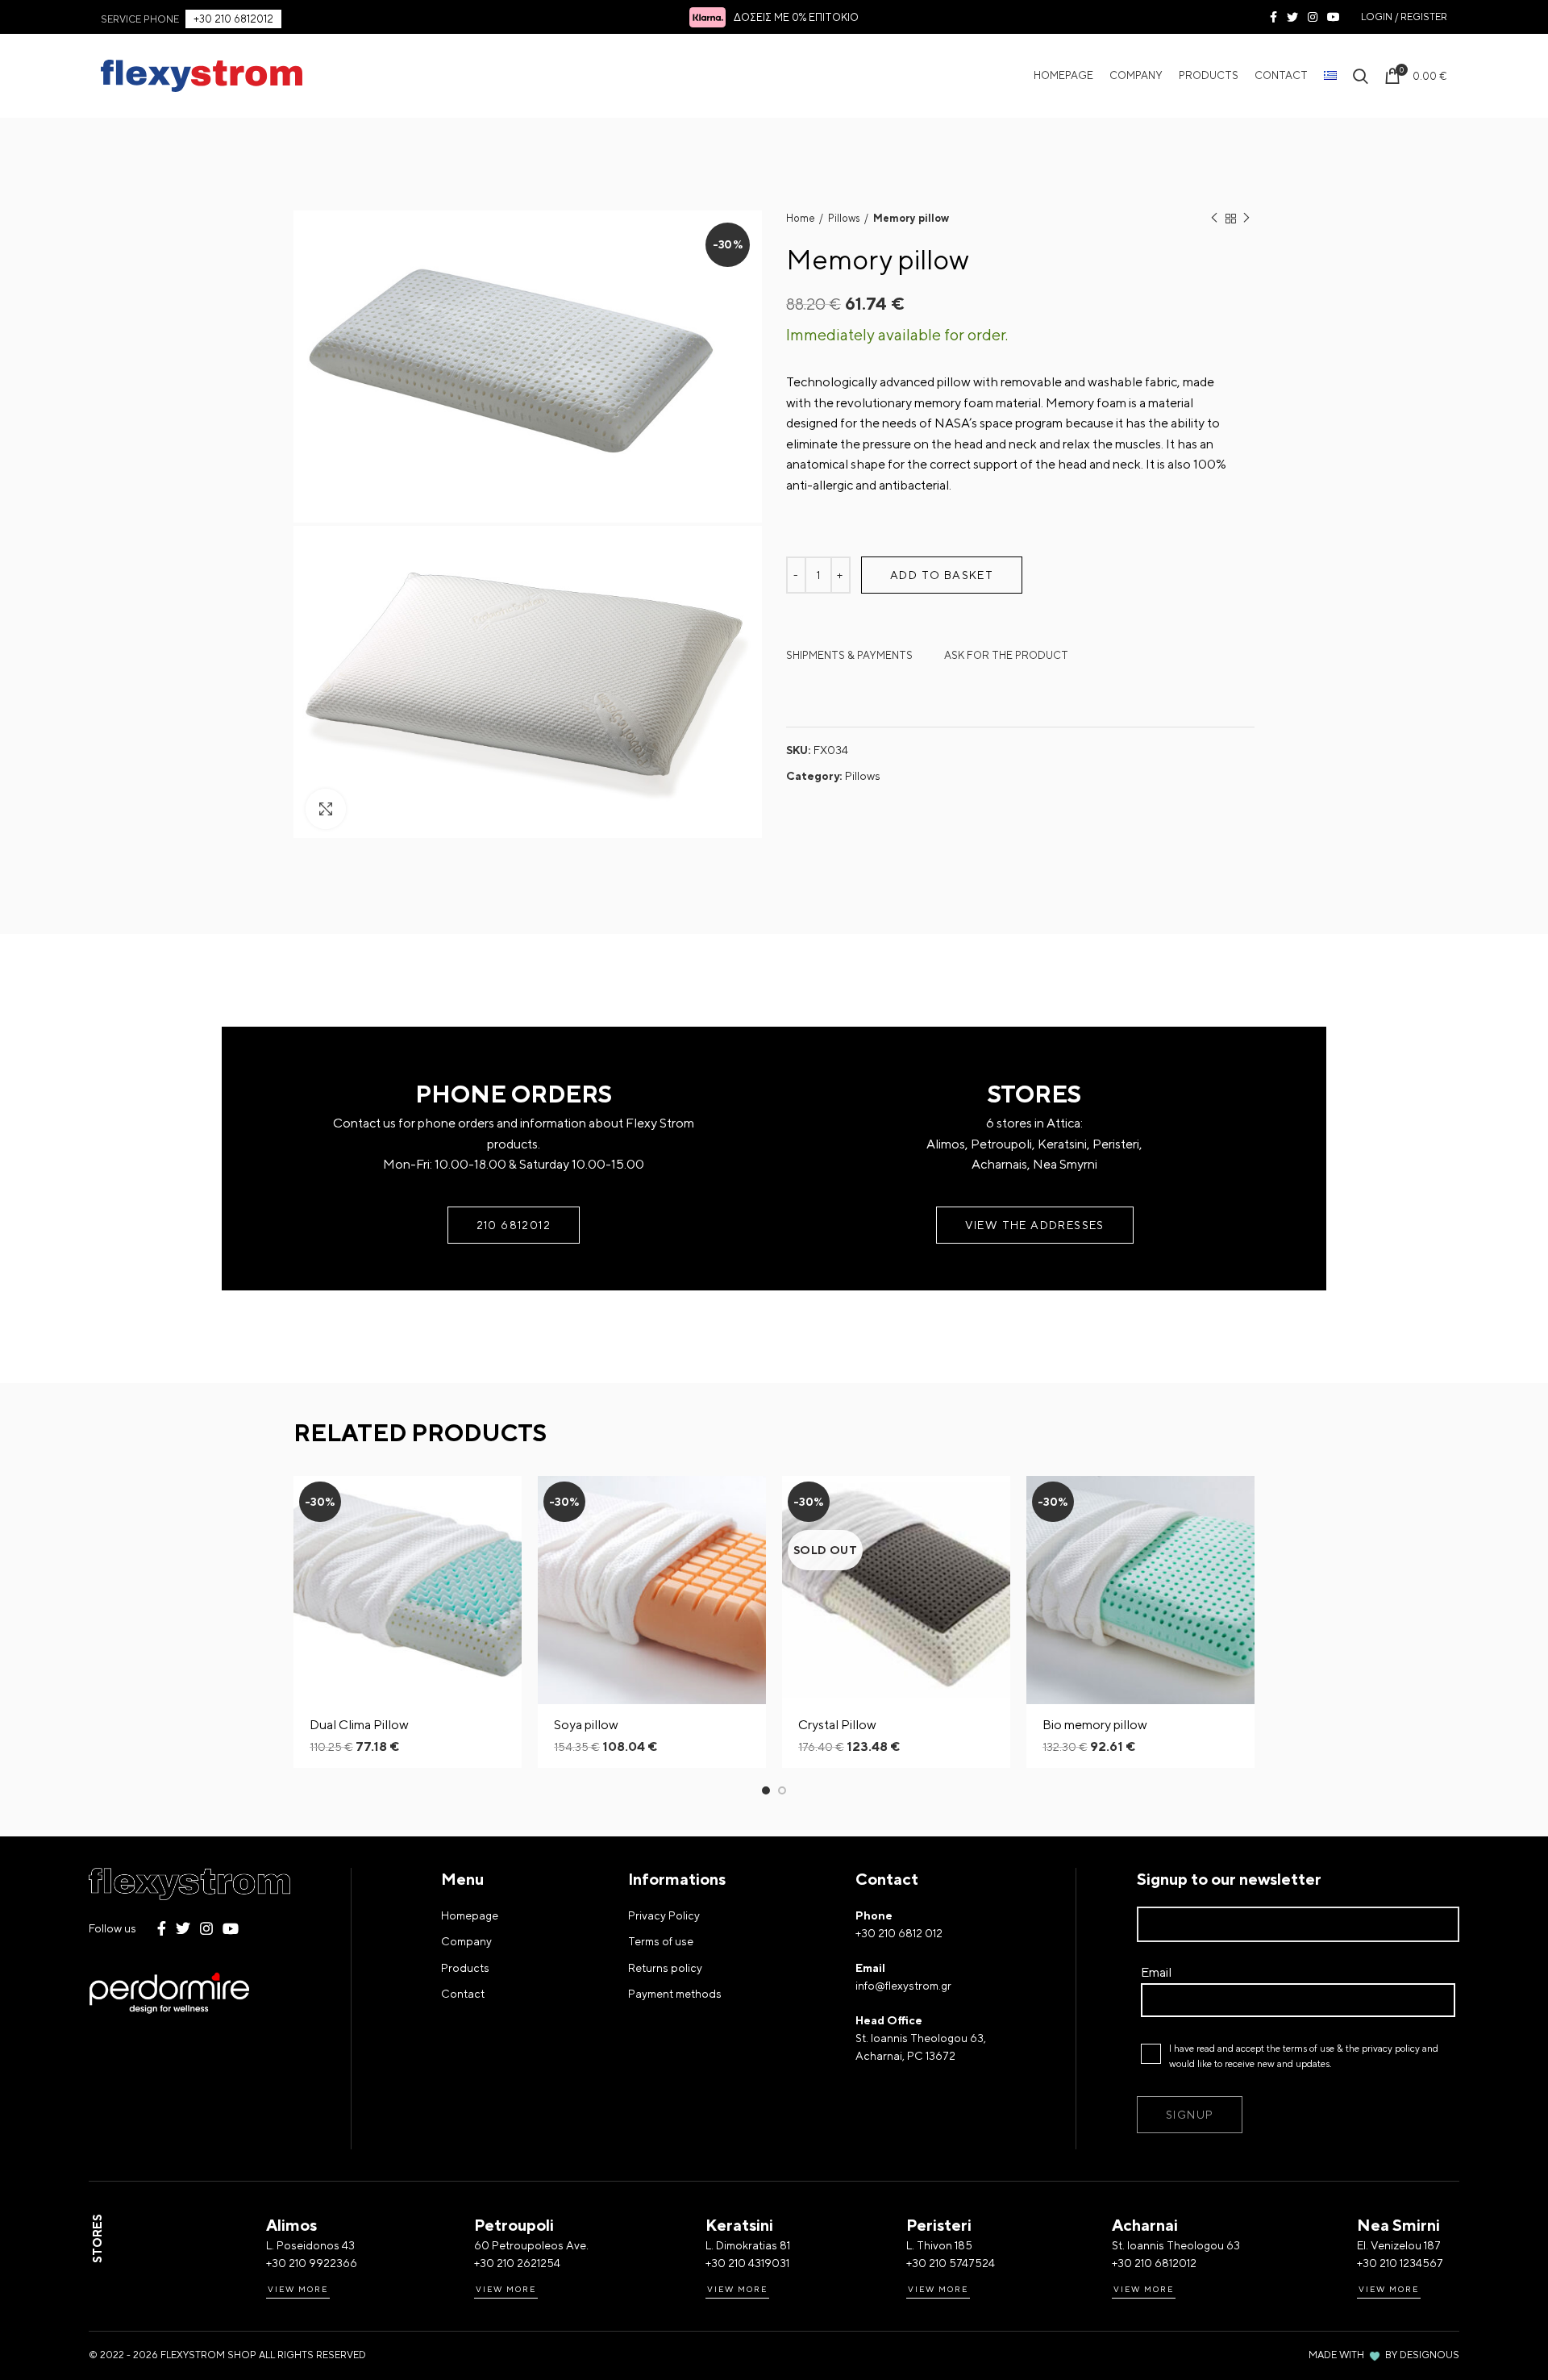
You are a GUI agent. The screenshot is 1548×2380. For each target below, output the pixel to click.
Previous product (1214, 219)
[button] (510, 1502)
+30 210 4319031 (747, 2263)
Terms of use (661, 1941)
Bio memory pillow (1095, 1725)
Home (801, 218)
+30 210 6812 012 (899, 1933)
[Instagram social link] (1313, 17)
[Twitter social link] (1292, 17)
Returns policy (665, 1968)
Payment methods (675, 1994)
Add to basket (942, 575)
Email (1156, 1972)
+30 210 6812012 (233, 19)
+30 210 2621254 (517, 2263)
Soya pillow (586, 1725)
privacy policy (1391, 2049)
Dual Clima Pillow (359, 1725)
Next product (1246, 219)
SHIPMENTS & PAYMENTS (849, 655)
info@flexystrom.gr (903, 1986)
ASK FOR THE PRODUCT (1006, 655)
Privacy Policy (664, 1915)
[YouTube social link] (1334, 17)
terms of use (1309, 2049)
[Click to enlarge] (326, 809)
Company (466, 1941)
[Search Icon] (1361, 76)
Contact (463, 1994)
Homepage (470, 1915)
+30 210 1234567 (1400, 2263)
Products (465, 1968)
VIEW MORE (298, 2289)
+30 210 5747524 (951, 2263)
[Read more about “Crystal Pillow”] (998, 1502)
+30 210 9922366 (312, 2263)
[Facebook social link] (1273, 17)
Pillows (844, 218)
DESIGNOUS (1429, 2355)
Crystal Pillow (837, 1725)
